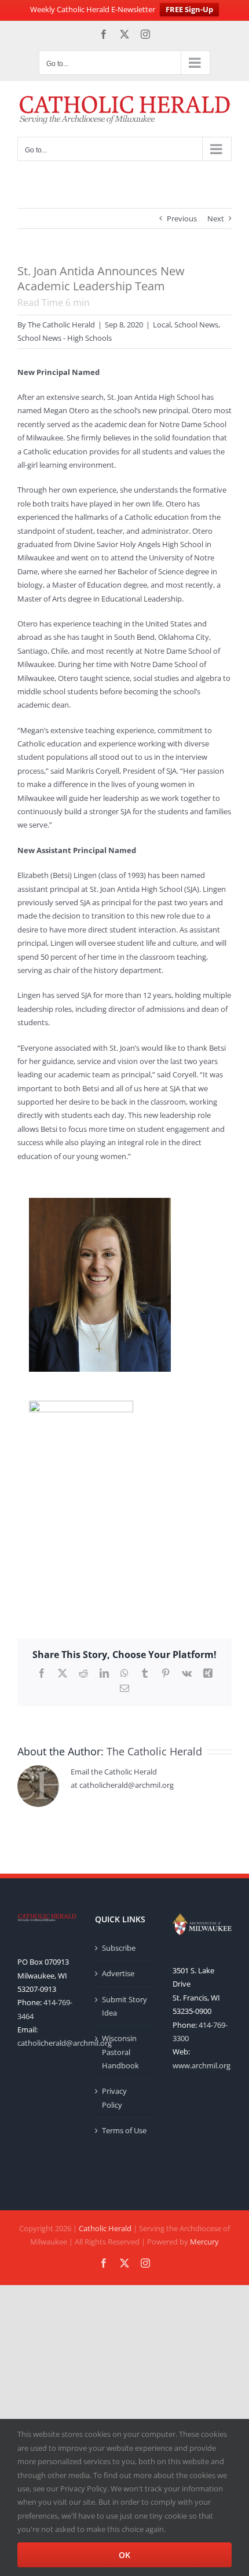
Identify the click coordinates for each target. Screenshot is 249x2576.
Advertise (118, 1973)
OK (124, 2555)
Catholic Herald (105, 2228)
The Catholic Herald (61, 325)
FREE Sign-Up (189, 9)
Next (216, 218)
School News (196, 325)
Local (162, 325)
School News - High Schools (65, 338)
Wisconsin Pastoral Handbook (120, 2052)
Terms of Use (124, 2130)
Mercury (204, 2242)
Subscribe (119, 1948)
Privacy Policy (114, 2098)
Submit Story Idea (124, 2006)
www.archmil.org (202, 2065)
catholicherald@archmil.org (65, 2043)
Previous (182, 218)
